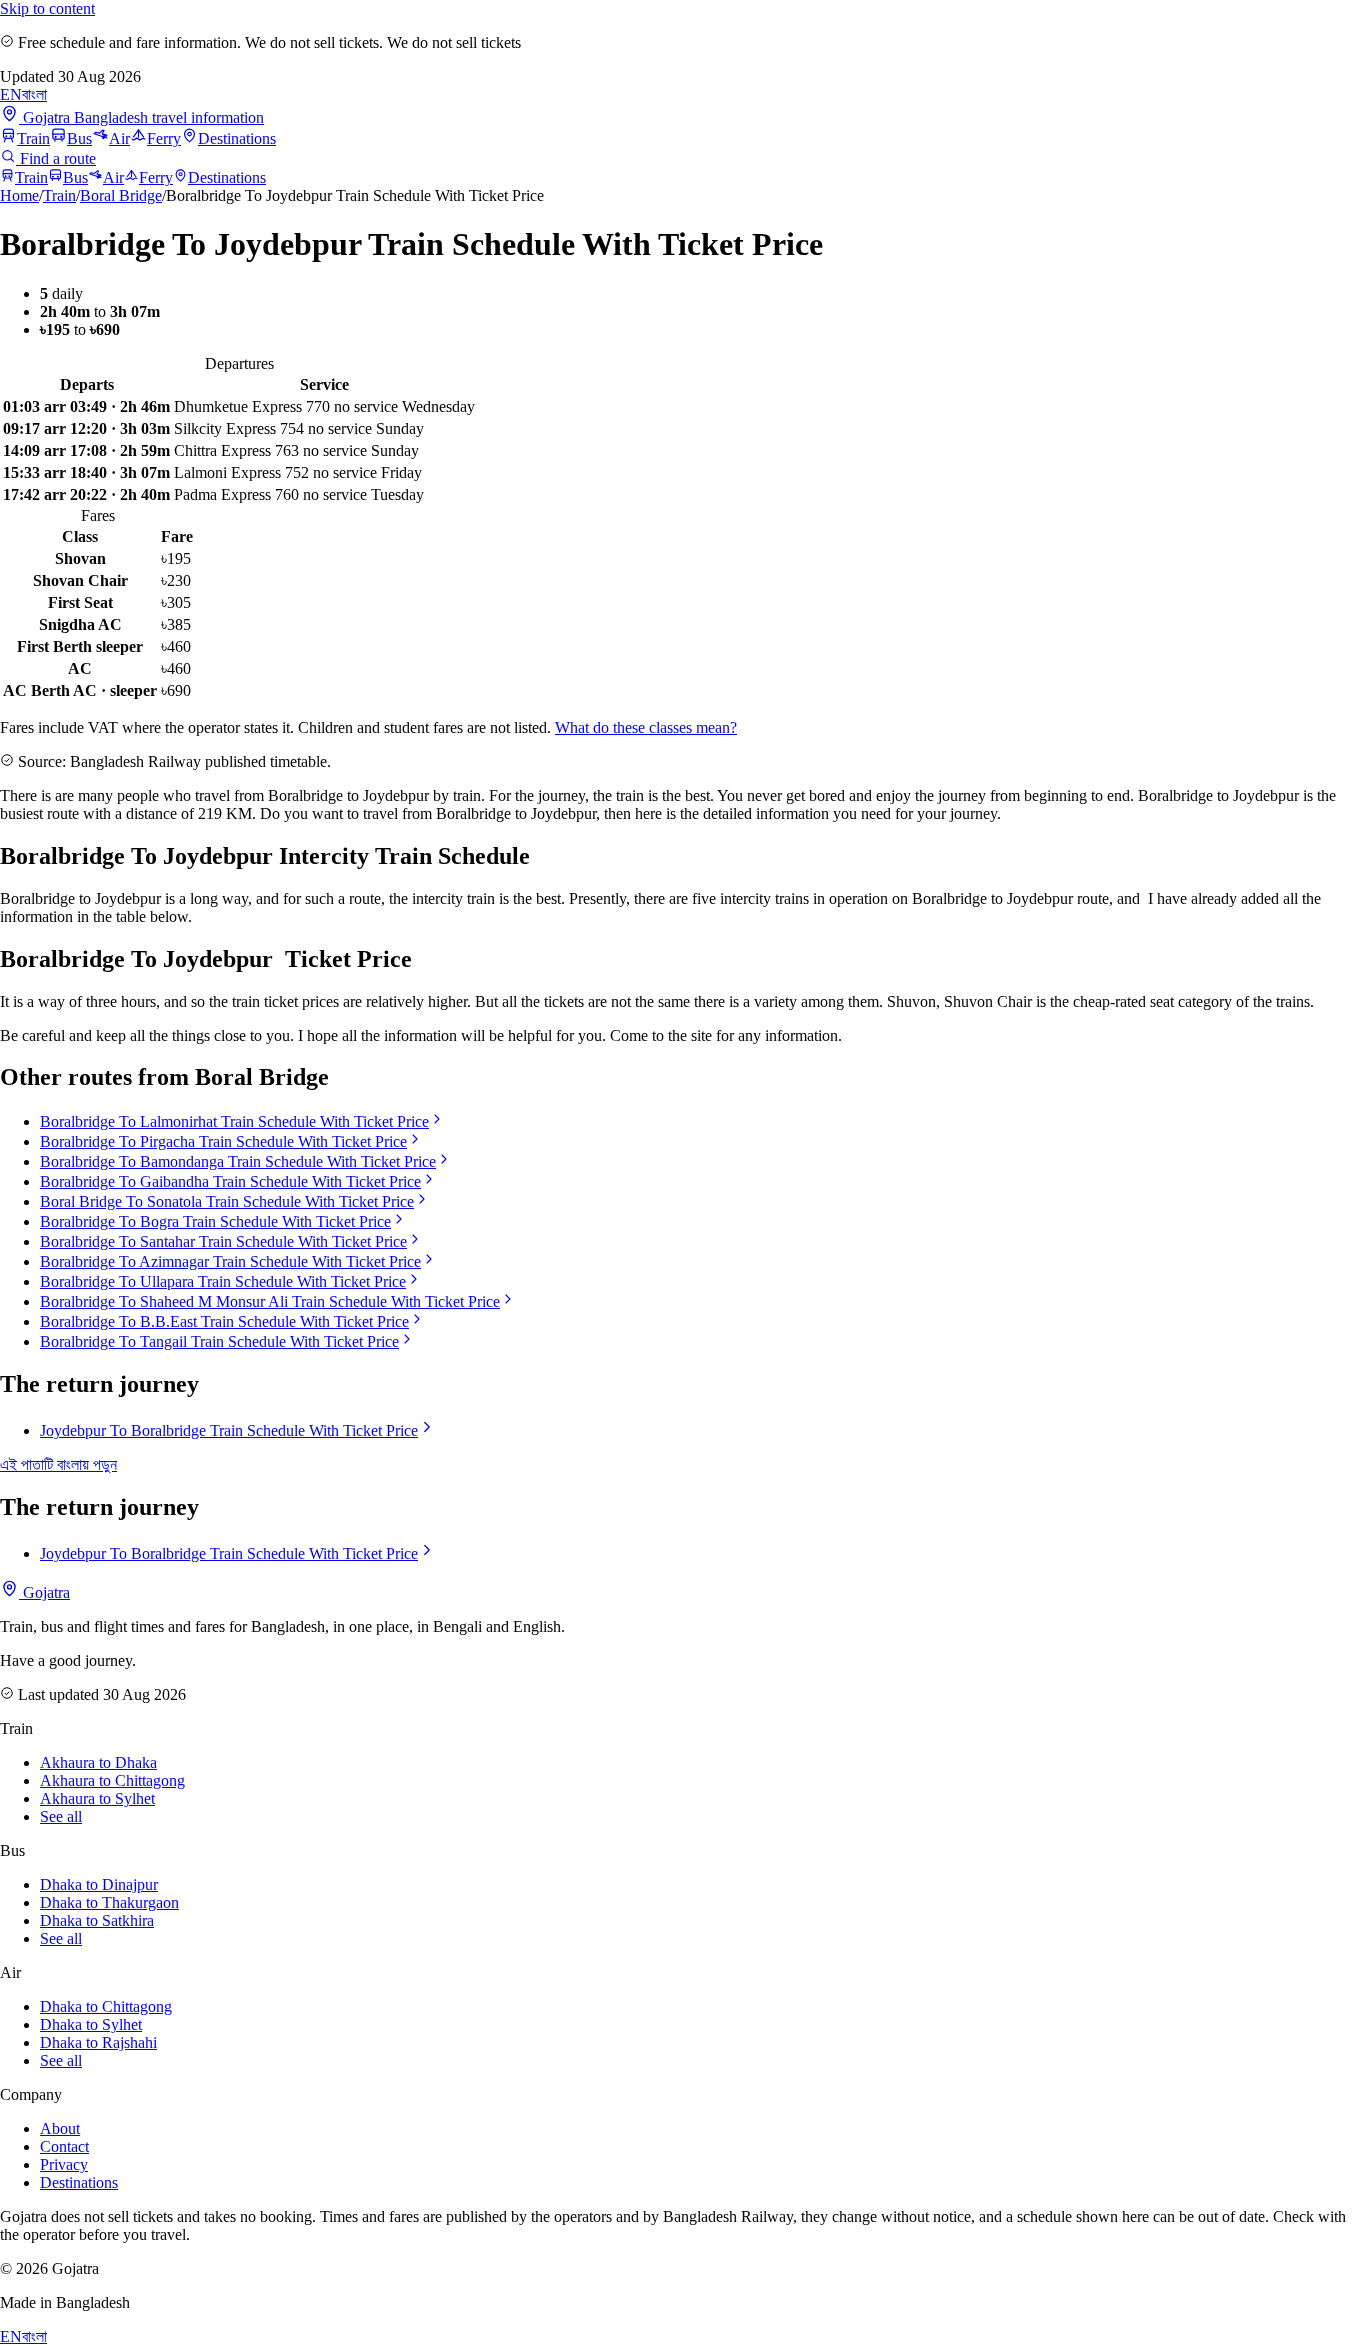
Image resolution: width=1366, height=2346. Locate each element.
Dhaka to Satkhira (97, 1920)
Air (119, 138)
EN (11, 94)
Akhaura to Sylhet (97, 1798)
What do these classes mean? (646, 727)
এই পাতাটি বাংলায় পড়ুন (58, 1464)
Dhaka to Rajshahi (98, 2042)
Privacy (64, 2164)
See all (61, 1816)
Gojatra (44, 1592)
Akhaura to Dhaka (98, 1762)
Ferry (164, 138)
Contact (64, 2146)
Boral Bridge (121, 195)
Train (33, 138)
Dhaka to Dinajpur (99, 1884)
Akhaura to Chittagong (112, 1780)
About (60, 2128)
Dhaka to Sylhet (91, 2024)
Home (19, 195)
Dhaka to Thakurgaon (109, 1902)
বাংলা (34, 94)
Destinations (237, 138)
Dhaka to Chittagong (106, 2006)
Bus (79, 138)
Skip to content (47, 8)
